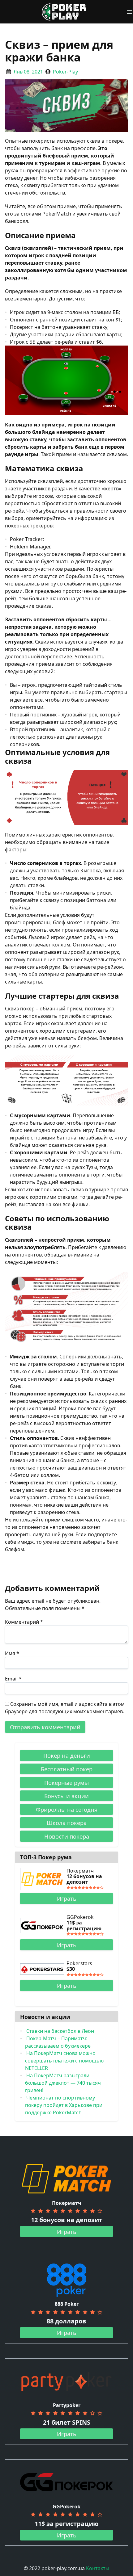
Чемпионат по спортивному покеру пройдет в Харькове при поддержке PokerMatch (64, 2105)
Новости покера (67, 1836)
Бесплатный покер (67, 1769)
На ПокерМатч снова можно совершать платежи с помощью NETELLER (64, 2061)
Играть (67, 1898)
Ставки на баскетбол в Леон (60, 2031)
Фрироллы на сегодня (67, 1809)
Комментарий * (24, 1622)
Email (13, 1679)
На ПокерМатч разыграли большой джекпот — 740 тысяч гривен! (63, 2083)
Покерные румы (66, 1783)
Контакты (98, 2568)
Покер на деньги (67, 1755)
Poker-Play (65, 72)
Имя (12, 1653)
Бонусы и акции (66, 1796)
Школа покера (67, 1823)
